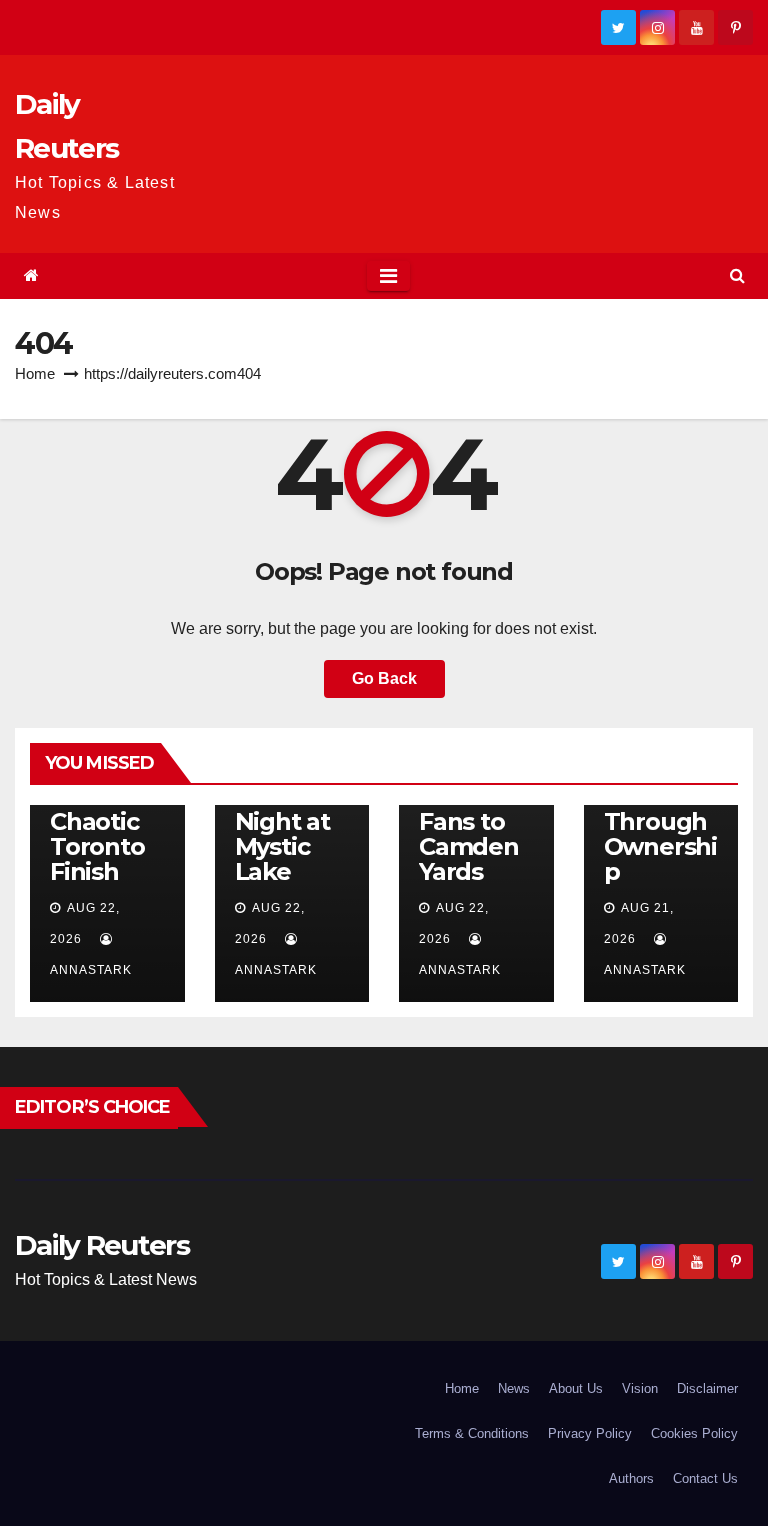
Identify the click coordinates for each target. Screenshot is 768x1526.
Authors (631, 1478)
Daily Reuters (102, 1245)
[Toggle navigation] (388, 276)
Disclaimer (707, 1388)
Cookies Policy (694, 1433)
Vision (640, 1388)
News (514, 1388)
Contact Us (705, 1478)
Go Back (384, 678)
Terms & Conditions (472, 1433)
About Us (576, 1388)
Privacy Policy (590, 1433)
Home (35, 373)
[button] (737, 275)
